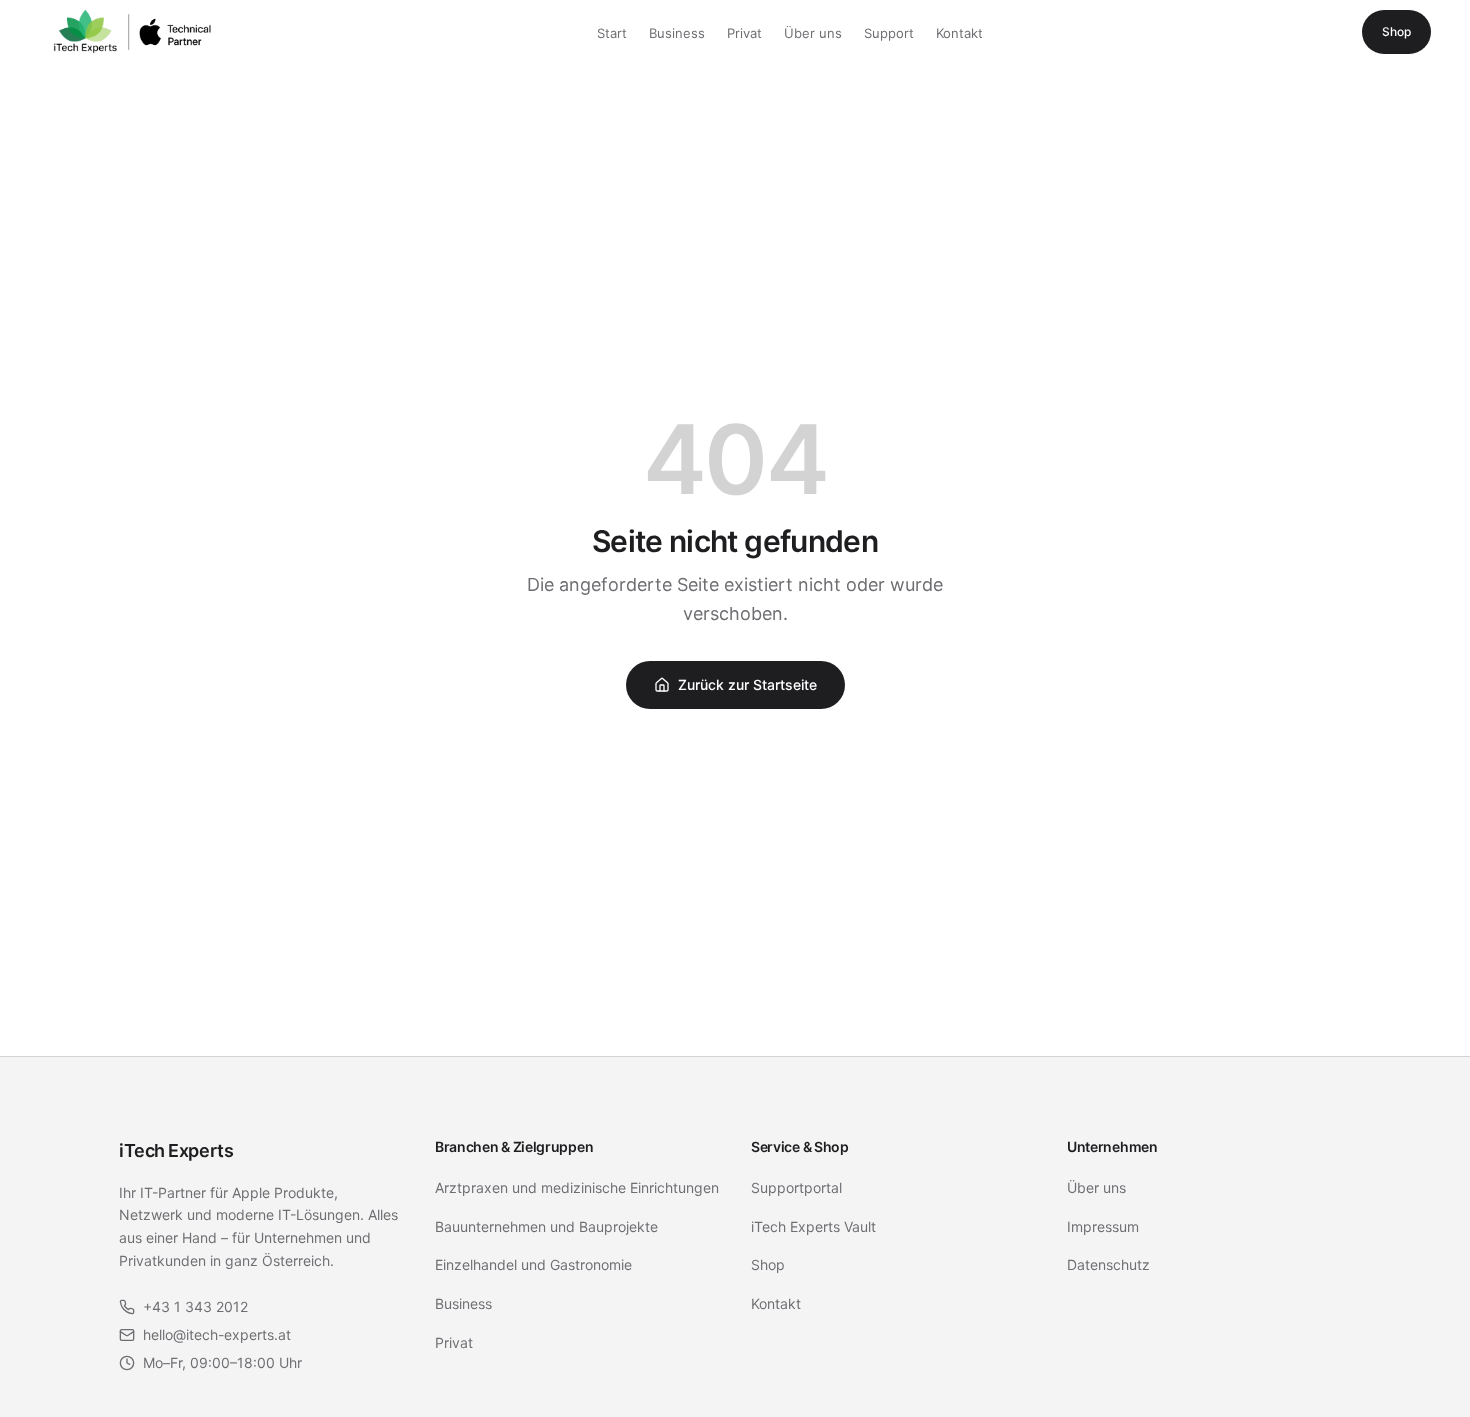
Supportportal (796, 1187)
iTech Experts (176, 1150)
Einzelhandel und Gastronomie (533, 1264)
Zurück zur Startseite (747, 684)
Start (612, 33)
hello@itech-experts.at (217, 1334)
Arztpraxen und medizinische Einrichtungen (577, 1187)
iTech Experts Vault (813, 1226)
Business (677, 33)
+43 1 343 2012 (195, 1306)
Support (889, 33)
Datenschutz (1108, 1264)
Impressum (1103, 1226)
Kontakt (959, 33)
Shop (1396, 31)
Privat (744, 33)
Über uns (813, 33)
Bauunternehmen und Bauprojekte (546, 1226)
